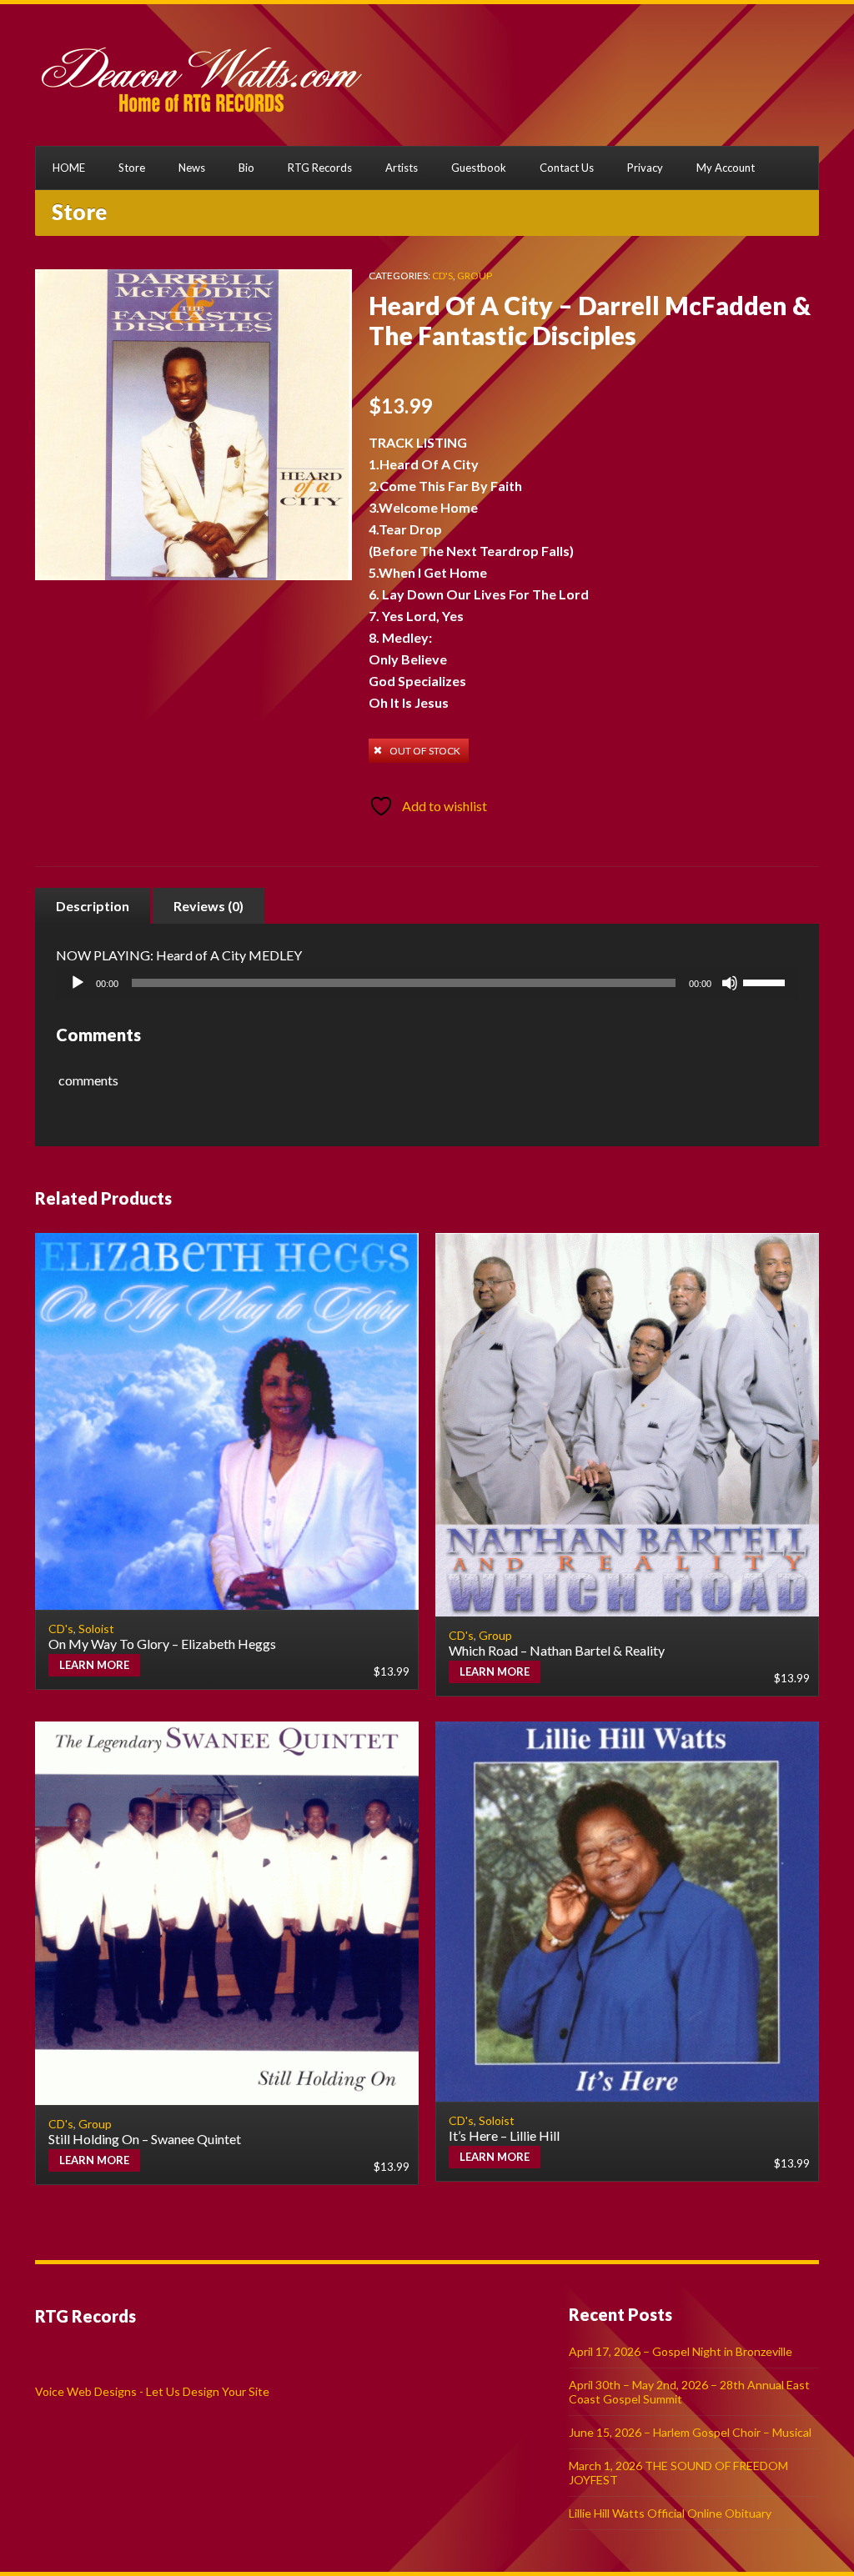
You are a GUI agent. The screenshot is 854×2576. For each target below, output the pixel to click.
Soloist (96, 1629)
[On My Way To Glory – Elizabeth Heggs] (227, 1421)
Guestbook (479, 168)
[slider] (766, 981)
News (192, 168)
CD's (442, 276)
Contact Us (567, 168)
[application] (427, 983)
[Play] (78, 983)
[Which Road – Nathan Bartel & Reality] (627, 1425)
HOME (69, 168)
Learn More (94, 1665)
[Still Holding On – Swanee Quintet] (227, 1913)
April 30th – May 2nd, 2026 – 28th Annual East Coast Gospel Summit (689, 2392)
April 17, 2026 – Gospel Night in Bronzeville (681, 2351)
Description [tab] (93, 906)
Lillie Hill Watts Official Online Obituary (670, 2513)
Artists (402, 168)
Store (132, 168)
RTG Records (320, 168)
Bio (246, 168)
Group (475, 276)
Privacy (645, 168)
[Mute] (730, 983)
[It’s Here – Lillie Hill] (627, 1912)
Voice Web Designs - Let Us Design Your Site (152, 2391)
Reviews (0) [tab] (208, 906)
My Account (726, 168)
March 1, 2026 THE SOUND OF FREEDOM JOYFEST (678, 2473)
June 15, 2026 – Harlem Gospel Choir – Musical (690, 2432)
